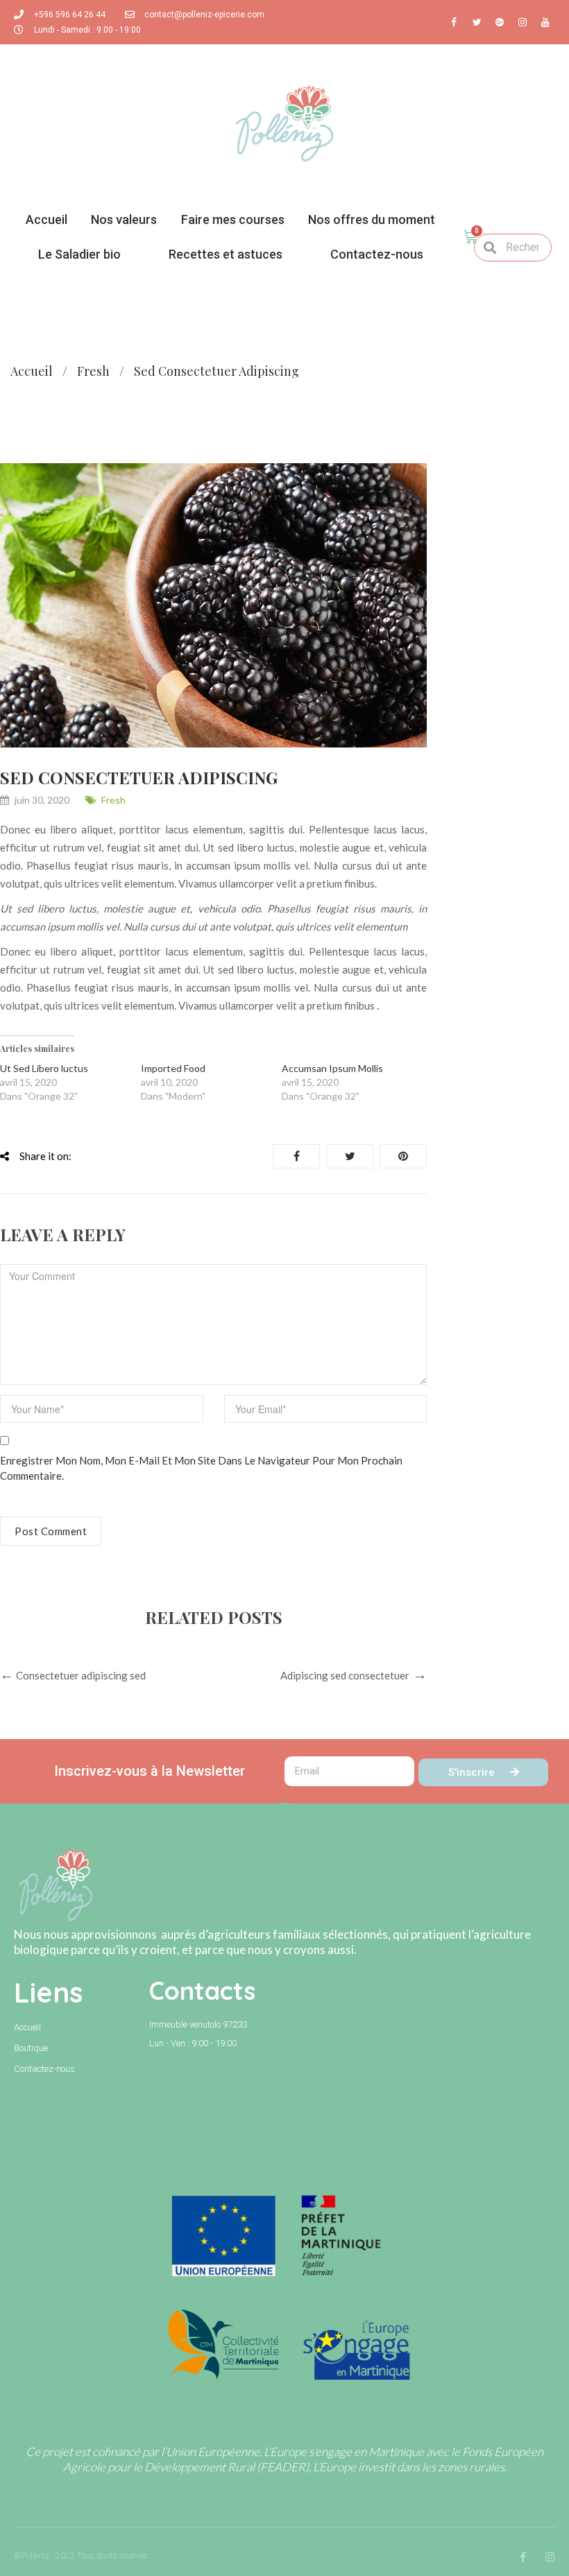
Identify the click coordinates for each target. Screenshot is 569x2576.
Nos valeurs (124, 219)
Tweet (350, 1156)
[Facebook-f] (523, 2557)
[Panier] (470, 237)
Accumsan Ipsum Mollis (332, 1068)
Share (296, 1156)
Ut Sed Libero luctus (44, 1068)
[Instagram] (550, 2557)
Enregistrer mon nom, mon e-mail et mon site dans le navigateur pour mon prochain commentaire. (201, 1468)
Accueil (46, 219)
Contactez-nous (377, 254)
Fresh (93, 371)
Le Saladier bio (79, 254)
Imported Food (173, 1068)
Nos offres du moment (372, 219)
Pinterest (403, 1156)
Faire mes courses (233, 219)
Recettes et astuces (226, 254)
